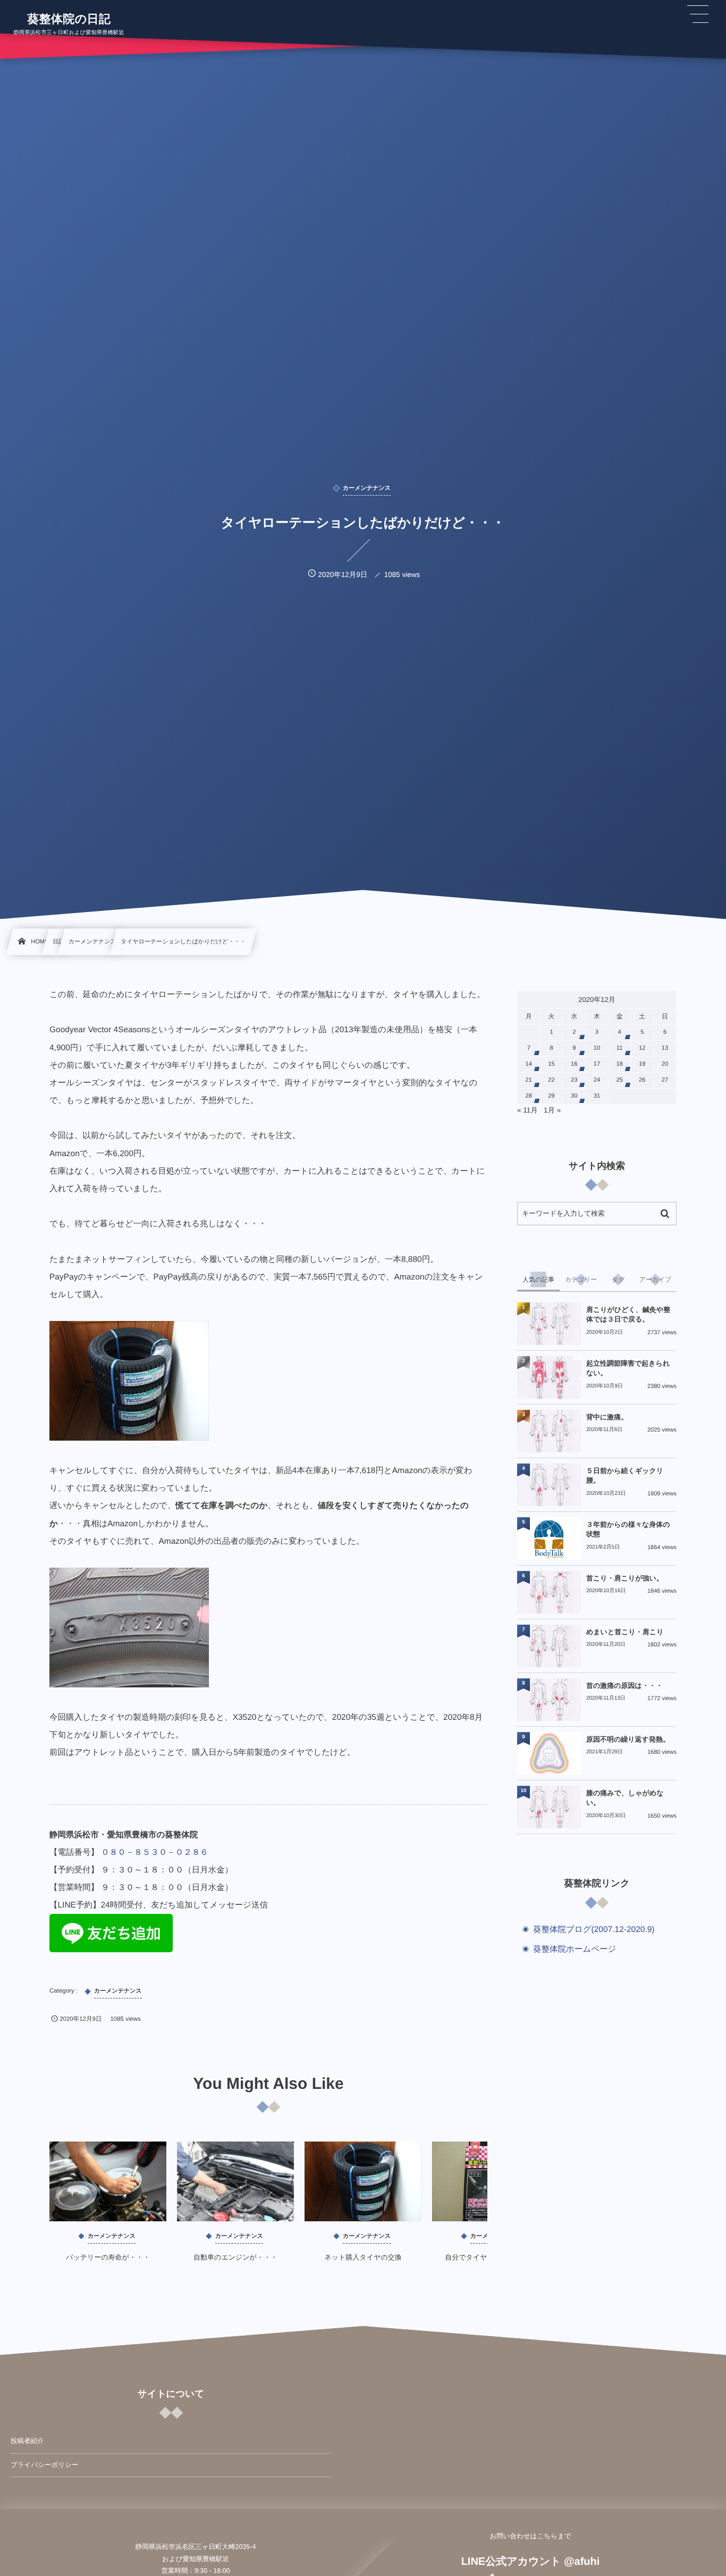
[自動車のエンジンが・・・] (235, 2181)
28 (529, 1096)
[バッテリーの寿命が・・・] (108, 2181)
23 (574, 1080)
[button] (698, 14)
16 (574, 1064)
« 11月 (527, 1110)
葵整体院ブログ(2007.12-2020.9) (594, 1930)
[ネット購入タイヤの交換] (363, 2181)
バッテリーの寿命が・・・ (108, 2257)
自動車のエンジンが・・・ (235, 2257)
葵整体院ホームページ (575, 1949)
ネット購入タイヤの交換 (363, 2257)
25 (619, 1080)
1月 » (552, 1110)
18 (619, 1064)
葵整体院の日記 (69, 19)
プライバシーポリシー (44, 2465)
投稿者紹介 (27, 2441)
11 (620, 1048)
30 (574, 1096)
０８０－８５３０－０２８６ (155, 1852)
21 (529, 1080)
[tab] (538, 1279)
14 (529, 1064)
